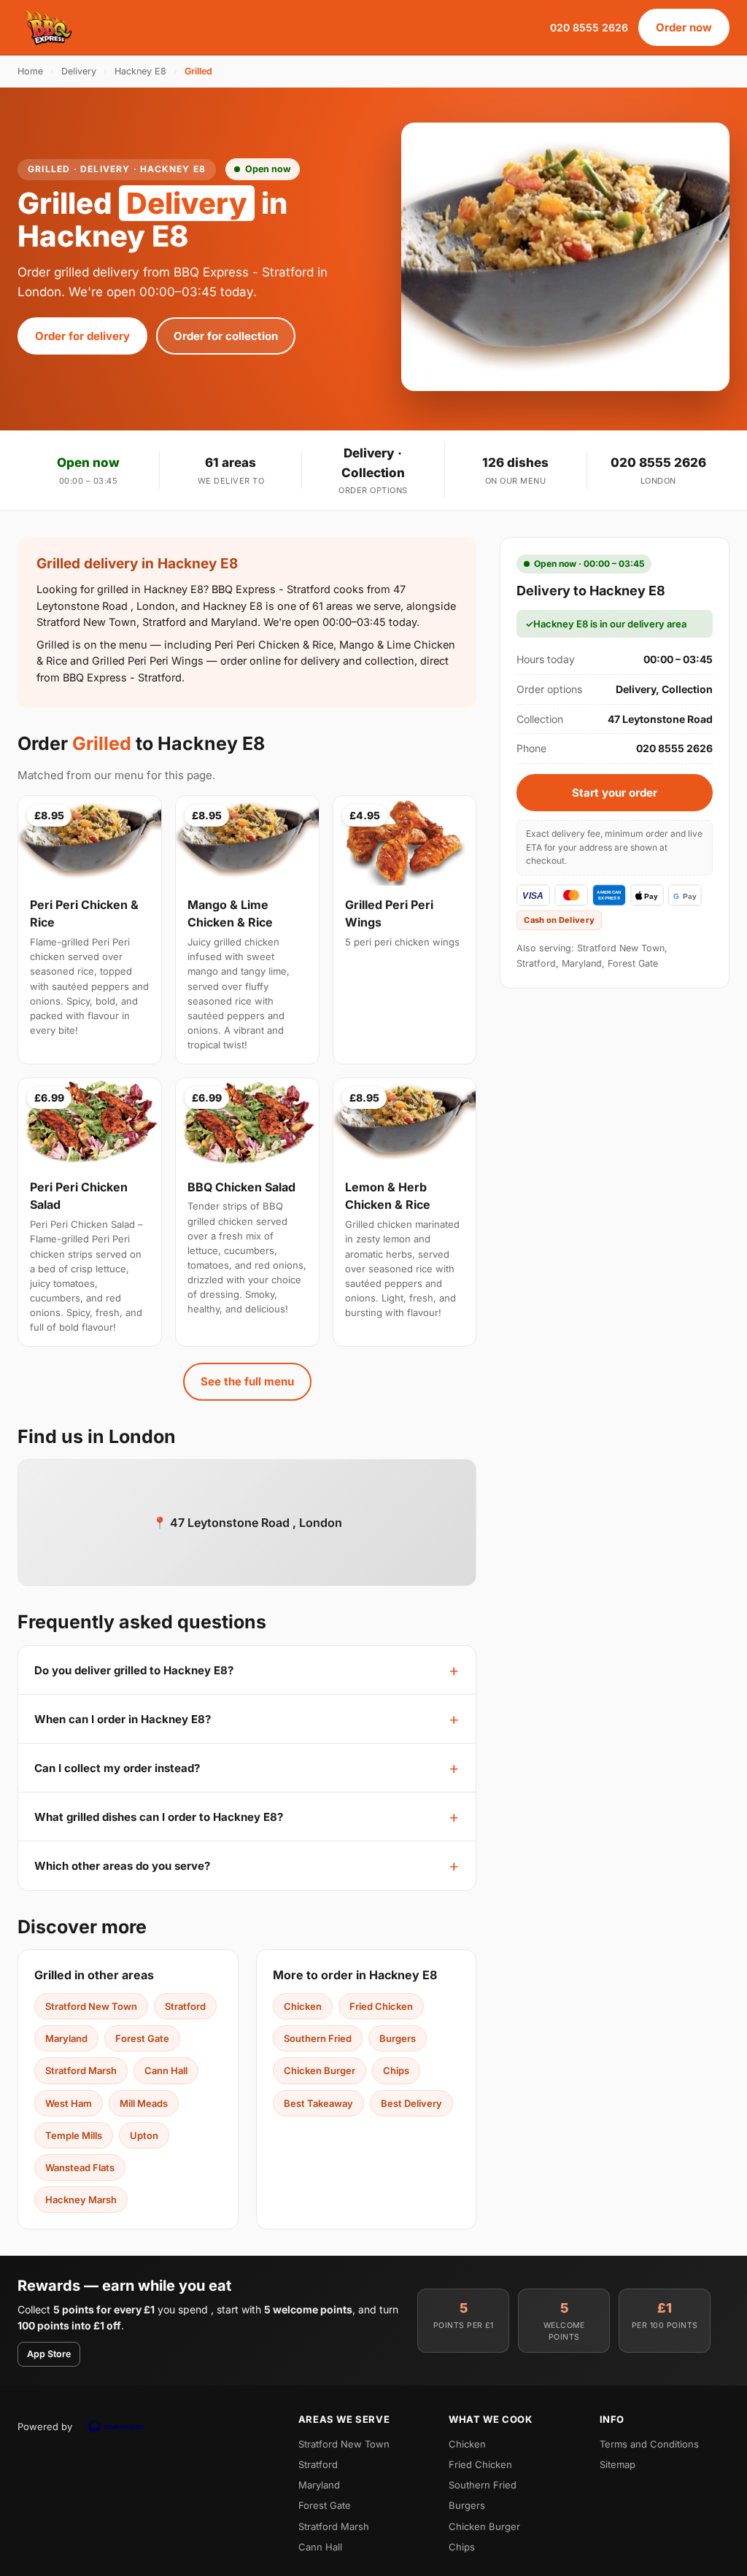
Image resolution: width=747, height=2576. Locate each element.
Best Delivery (411, 2103)
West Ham (69, 2103)
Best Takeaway (318, 2103)
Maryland (66, 2038)
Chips (396, 2070)
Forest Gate (142, 2038)
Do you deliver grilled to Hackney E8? (134, 1670)
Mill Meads (144, 2103)
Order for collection (226, 336)
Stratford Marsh (81, 2070)
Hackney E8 (140, 71)
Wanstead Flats (80, 2167)
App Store (49, 2354)
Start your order (615, 793)
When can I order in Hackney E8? (123, 1719)
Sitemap (618, 2464)
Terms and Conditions (649, 2444)
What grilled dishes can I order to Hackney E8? (159, 1817)
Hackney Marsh (81, 2200)
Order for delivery (82, 336)
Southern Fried (318, 2038)
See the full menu (247, 1381)
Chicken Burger (320, 2070)
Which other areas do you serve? (122, 1866)
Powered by (45, 2426)
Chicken (303, 2006)
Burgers (398, 2038)
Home (30, 71)
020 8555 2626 (589, 27)
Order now (684, 27)
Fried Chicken (381, 2006)
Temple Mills (74, 2135)
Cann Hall (166, 2070)
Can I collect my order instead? (117, 1768)
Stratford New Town (91, 2006)
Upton (144, 2135)
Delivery (79, 71)
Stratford (185, 2006)
